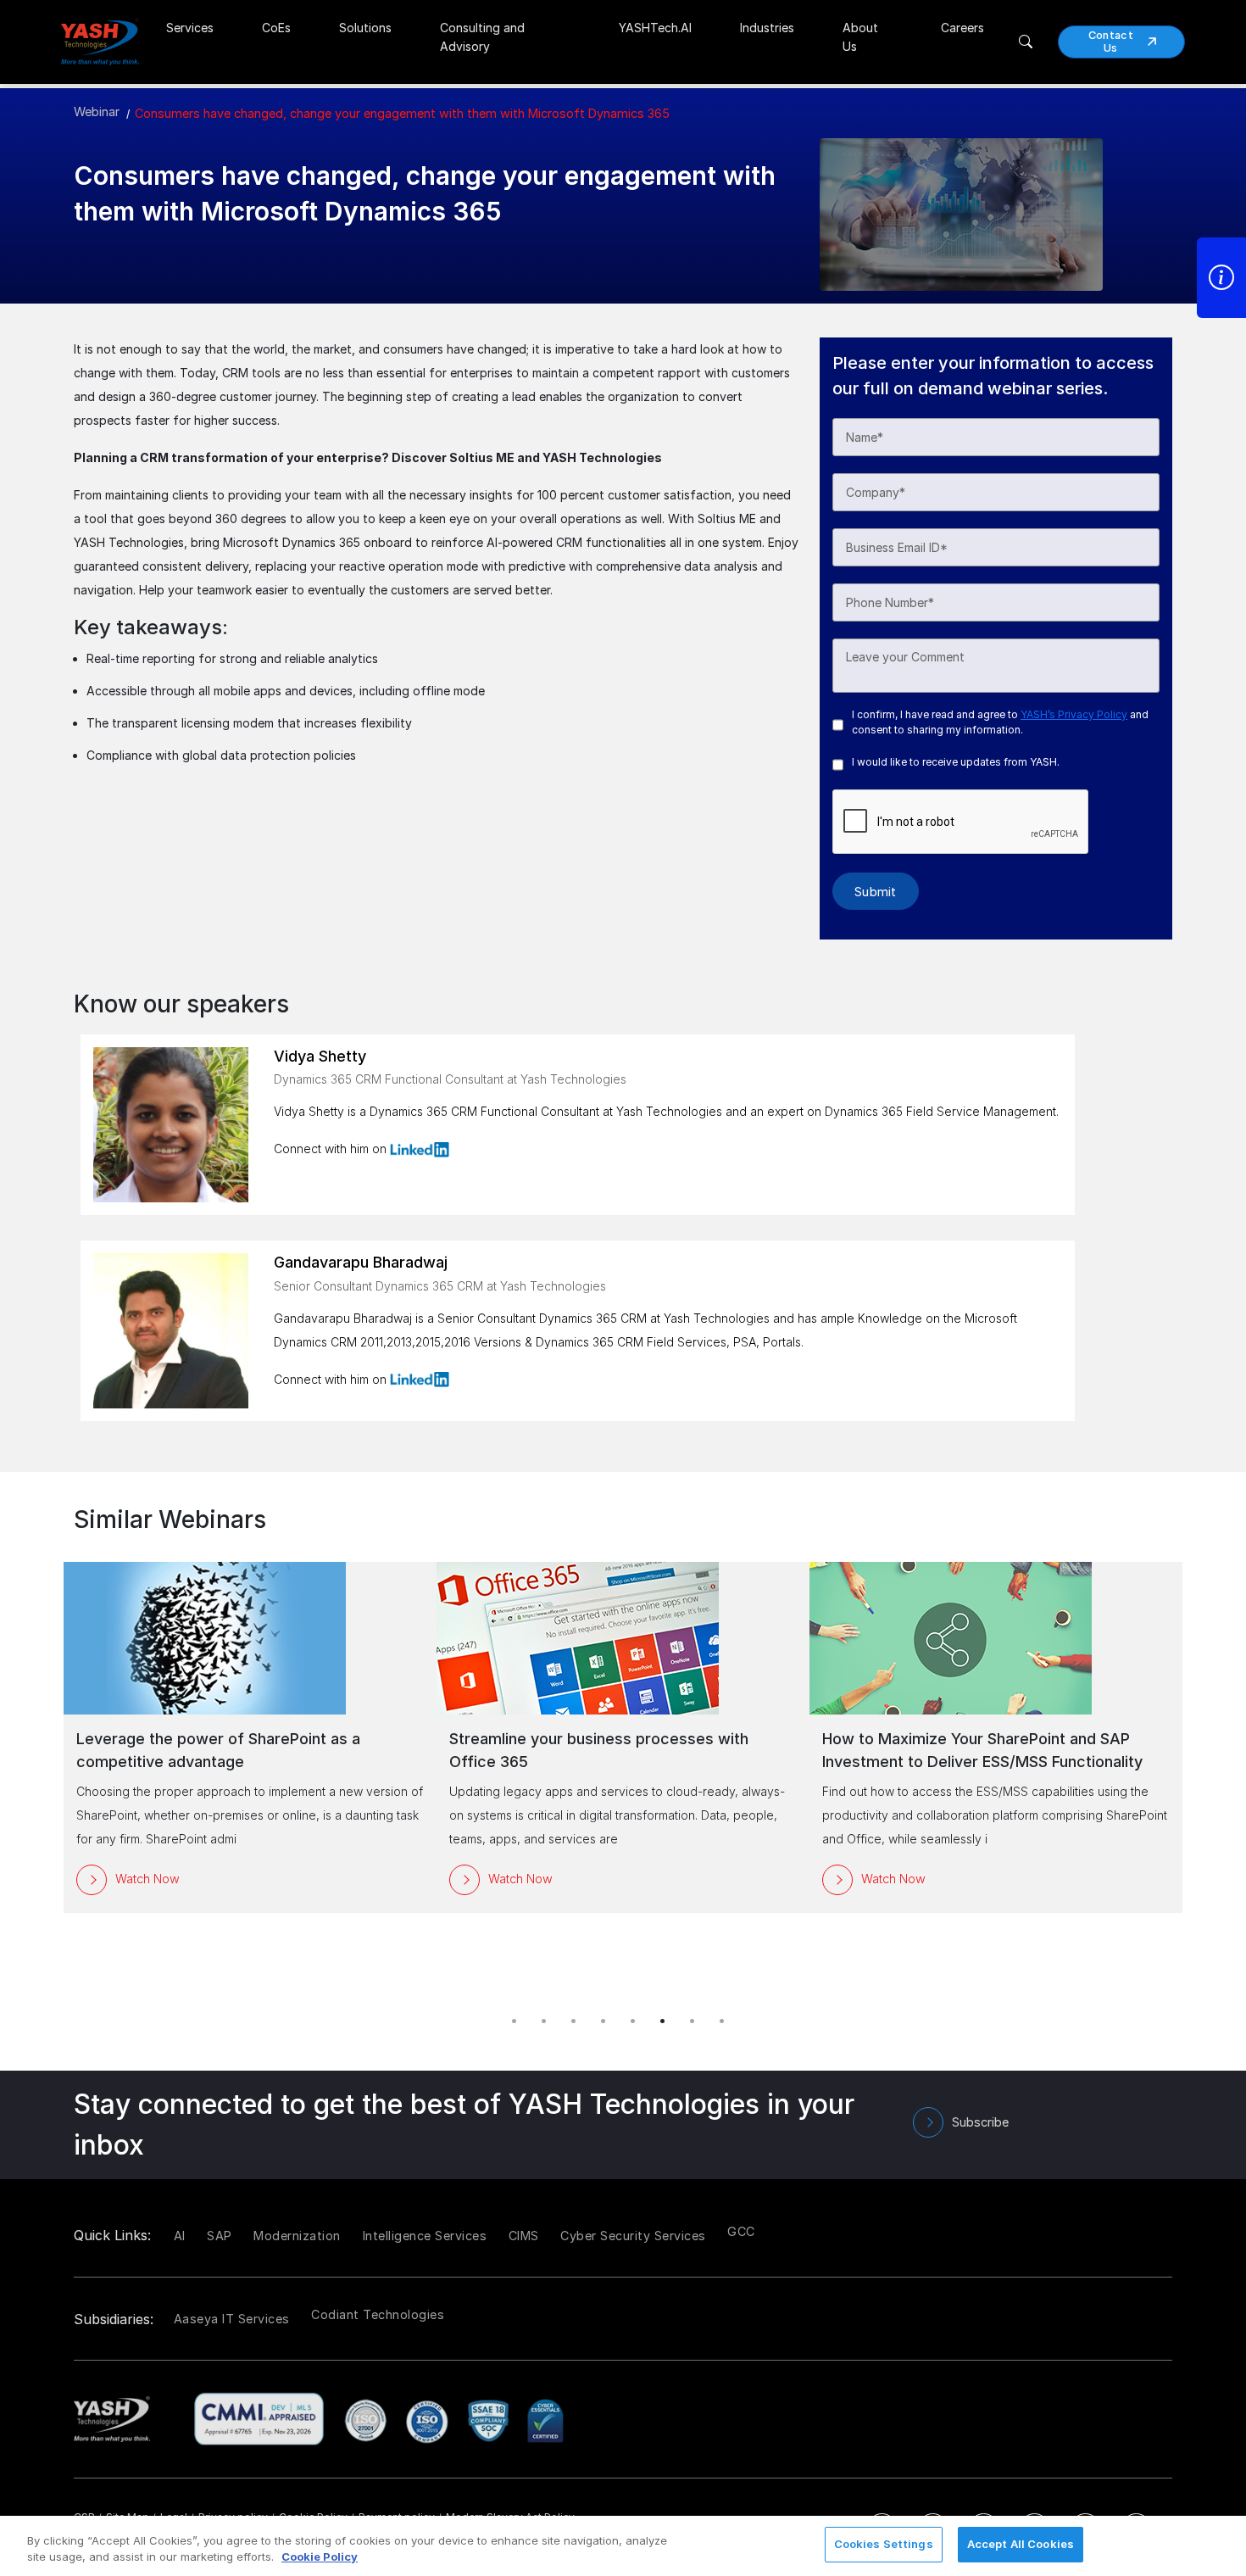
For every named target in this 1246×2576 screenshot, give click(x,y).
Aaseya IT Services (232, 2319)
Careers (962, 28)
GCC (741, 2231)
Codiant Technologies (378, 2314)
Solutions (365, 28)
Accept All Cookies (1021, 2544)
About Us (860, 37)
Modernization (297, 2236)
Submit (876, 892)
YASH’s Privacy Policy (1074, 714)
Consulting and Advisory (482, 37)
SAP (220, 2236)
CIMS (524, 2236)
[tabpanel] (623, 1737)
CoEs (276, 28)
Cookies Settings (884, 2544)
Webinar (97, 112)
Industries (767, 28)
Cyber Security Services (633, 2236)
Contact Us (1111, 42)
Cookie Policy (320, 2557)
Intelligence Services (425, 2236)
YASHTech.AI (655, 28)
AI (180, 2236)
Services (190, 28)
